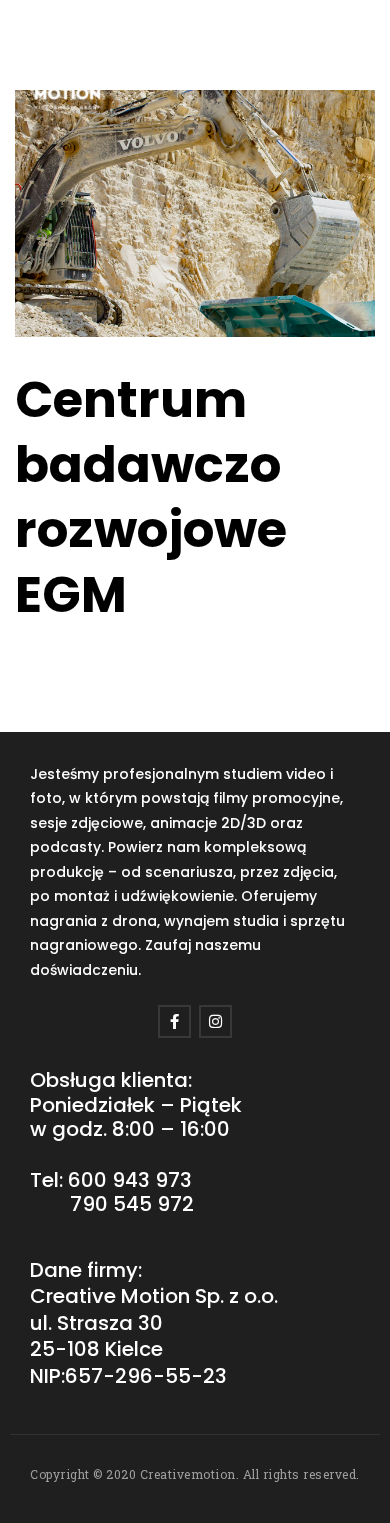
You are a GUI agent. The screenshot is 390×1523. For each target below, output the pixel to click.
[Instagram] (215, 1021)
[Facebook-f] (174, 1021)
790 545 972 (132, 1204)
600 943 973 (130, 1180)
